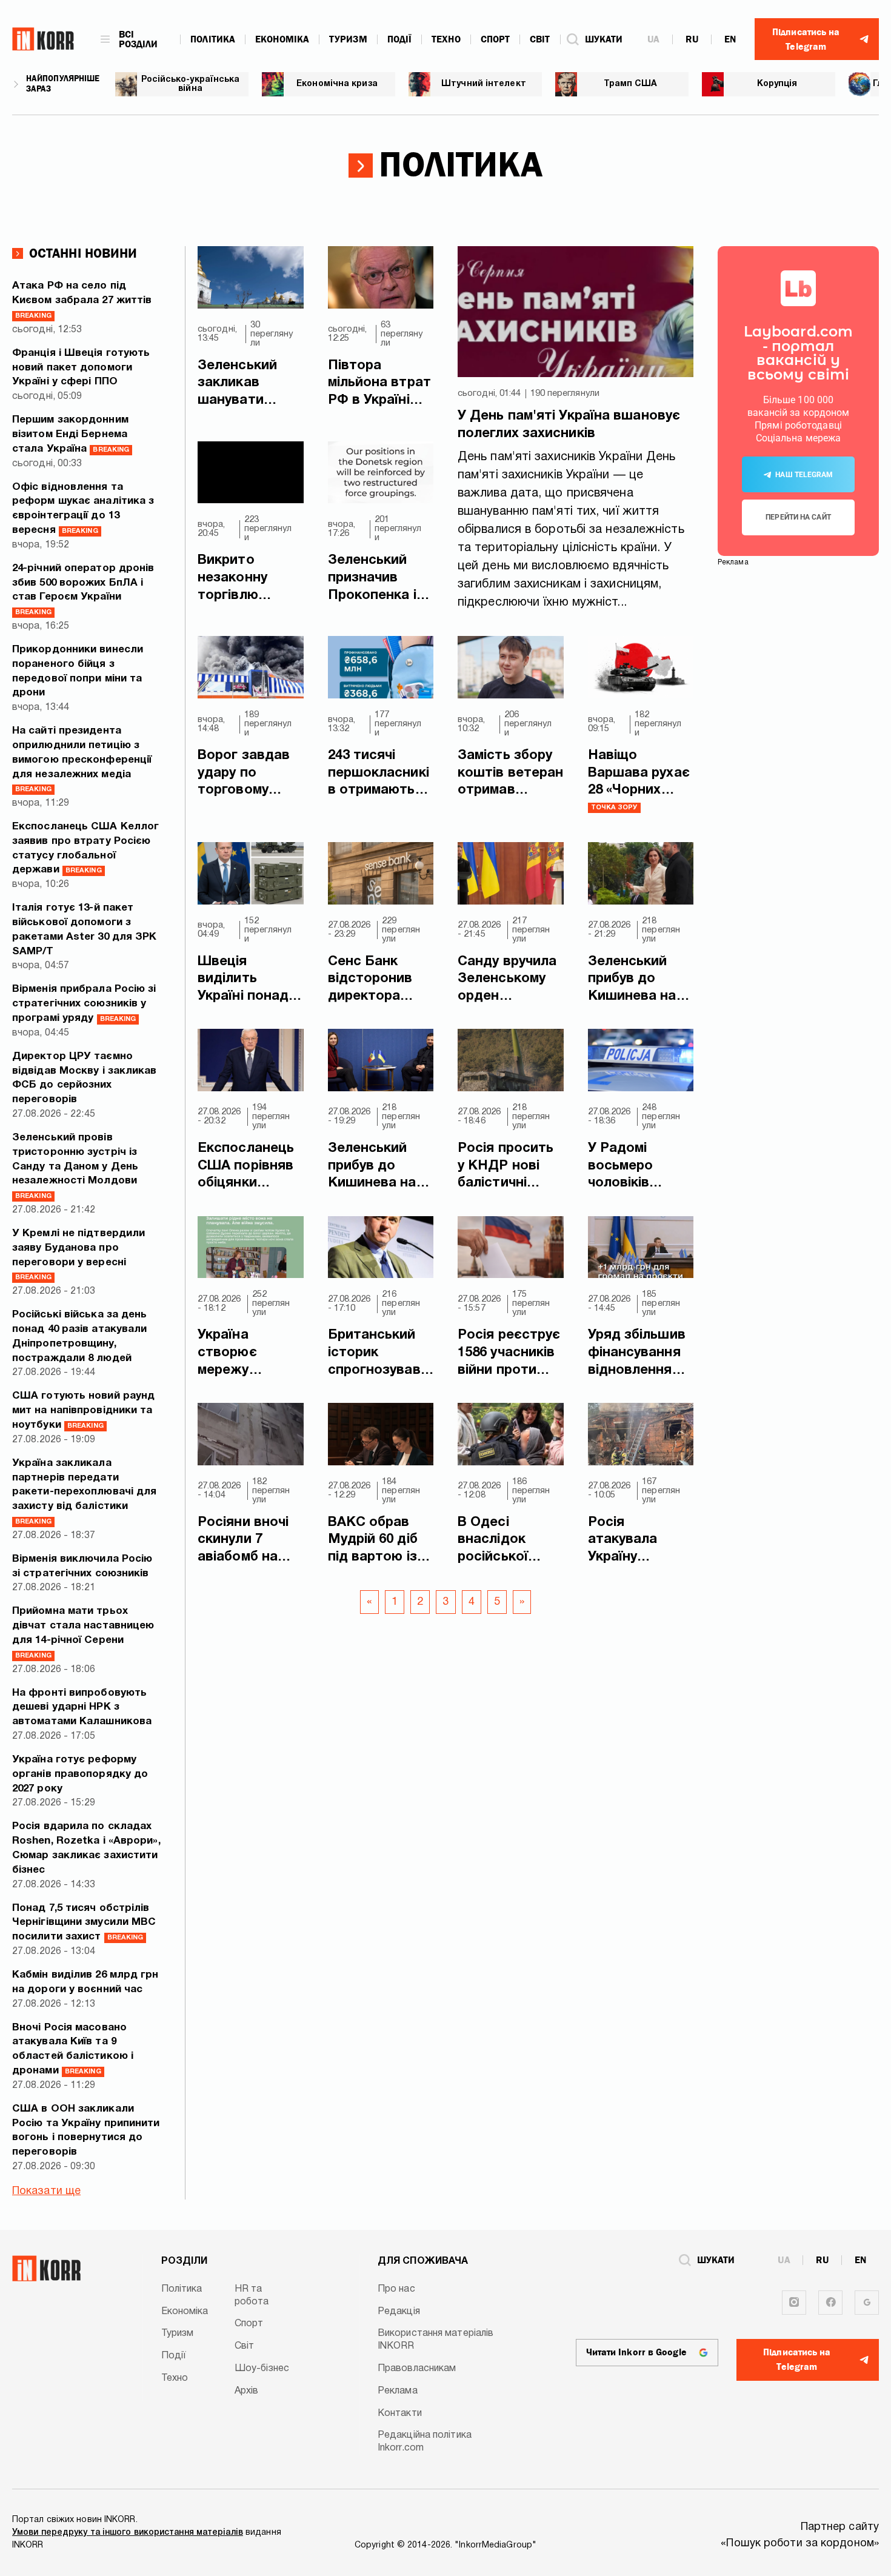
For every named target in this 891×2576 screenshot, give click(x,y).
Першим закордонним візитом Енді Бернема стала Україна (71, 434)
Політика (213, 39)
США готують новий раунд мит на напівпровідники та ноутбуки (83, 1410)
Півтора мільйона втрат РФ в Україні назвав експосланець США (379, 384)
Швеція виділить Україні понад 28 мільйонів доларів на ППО (243, 980)
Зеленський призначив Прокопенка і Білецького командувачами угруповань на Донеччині (380, 579)
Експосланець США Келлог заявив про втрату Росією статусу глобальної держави (85, 848)
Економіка (282, 39)
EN (730, 39)
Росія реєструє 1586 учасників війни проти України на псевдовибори (509, 1354)
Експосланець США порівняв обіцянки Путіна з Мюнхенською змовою (246, 1167)
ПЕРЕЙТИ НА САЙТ (798, 517)
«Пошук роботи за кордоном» (800, 2544)
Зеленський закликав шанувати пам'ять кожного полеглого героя (237, 384)
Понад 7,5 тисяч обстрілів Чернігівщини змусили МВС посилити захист (84, 1923)
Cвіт (540, 39)
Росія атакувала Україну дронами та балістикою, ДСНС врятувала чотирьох (628, 1541)
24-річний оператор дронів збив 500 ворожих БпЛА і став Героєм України (83, 590)
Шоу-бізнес (262, 2369)
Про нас (396, 2289)
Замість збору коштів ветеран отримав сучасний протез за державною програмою (510, 774)
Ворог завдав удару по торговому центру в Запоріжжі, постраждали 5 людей (249, 774)
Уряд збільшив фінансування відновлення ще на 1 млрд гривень (637, 1354)
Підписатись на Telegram (797, 2360)
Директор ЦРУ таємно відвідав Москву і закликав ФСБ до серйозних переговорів (85, 1078)
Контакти (400, 2414)
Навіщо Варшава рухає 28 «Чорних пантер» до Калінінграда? (639, 774)
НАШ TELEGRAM (804, 475)
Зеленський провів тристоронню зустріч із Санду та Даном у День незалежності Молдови (75, 1166)
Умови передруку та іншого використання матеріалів (128, 2533)
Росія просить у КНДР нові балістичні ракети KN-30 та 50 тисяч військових (506, 1167)
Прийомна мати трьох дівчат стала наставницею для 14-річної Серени (83, 1632)
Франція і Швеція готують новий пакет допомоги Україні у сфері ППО (81, 368)
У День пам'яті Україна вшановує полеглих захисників (569, 425)
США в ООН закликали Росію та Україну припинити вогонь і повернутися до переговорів (86, 2130)
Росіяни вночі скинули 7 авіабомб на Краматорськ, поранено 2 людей (244, 1541)
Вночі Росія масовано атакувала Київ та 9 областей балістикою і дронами (73, 2049)
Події (400, 39)
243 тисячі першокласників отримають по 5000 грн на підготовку (379, 774)
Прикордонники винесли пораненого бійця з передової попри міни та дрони (78, 671)
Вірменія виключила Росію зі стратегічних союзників (82, 1566)
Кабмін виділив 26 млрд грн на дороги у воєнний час (85, 1982)
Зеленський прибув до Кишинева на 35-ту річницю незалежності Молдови (375, 1167)
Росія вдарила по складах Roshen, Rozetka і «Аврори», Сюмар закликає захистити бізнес (86, 1848)
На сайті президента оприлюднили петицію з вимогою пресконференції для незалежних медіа (82, 759)
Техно (446, 39)
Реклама (398, 2391)
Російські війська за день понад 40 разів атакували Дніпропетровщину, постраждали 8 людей (80, 1336)
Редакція (399, 2312)
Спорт (496, 39)
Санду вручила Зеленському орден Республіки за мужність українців (507, 980)
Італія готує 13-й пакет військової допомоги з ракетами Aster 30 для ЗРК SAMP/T (85, 929)
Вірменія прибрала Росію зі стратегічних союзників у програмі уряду (84, 1004)
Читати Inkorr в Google (636, 2352)
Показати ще (46, 2191)
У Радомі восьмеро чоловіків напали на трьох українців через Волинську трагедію (640, 1167)
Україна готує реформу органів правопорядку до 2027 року (80, 1774)
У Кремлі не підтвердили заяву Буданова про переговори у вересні (78, 1255)
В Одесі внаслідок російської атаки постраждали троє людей (504, 1541)
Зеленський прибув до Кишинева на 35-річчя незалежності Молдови (635, 980)
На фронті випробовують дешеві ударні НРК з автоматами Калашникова (82, 1708)
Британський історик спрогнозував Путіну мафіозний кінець (374, 1354)
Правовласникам (417, 2369)
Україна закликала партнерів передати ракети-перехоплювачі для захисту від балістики (84, 1492)
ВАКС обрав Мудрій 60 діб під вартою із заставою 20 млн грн (373, 1541)
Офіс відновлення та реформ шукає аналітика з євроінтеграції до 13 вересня (83, 509)
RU (692, 39)
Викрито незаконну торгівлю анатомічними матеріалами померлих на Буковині (244, 579)
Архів (247, 2391)
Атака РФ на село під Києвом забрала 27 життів (82, 300)
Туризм (348, 39)
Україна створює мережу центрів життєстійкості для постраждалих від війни (250, 1354)
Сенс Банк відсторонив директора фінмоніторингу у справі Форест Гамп (380, 980)
